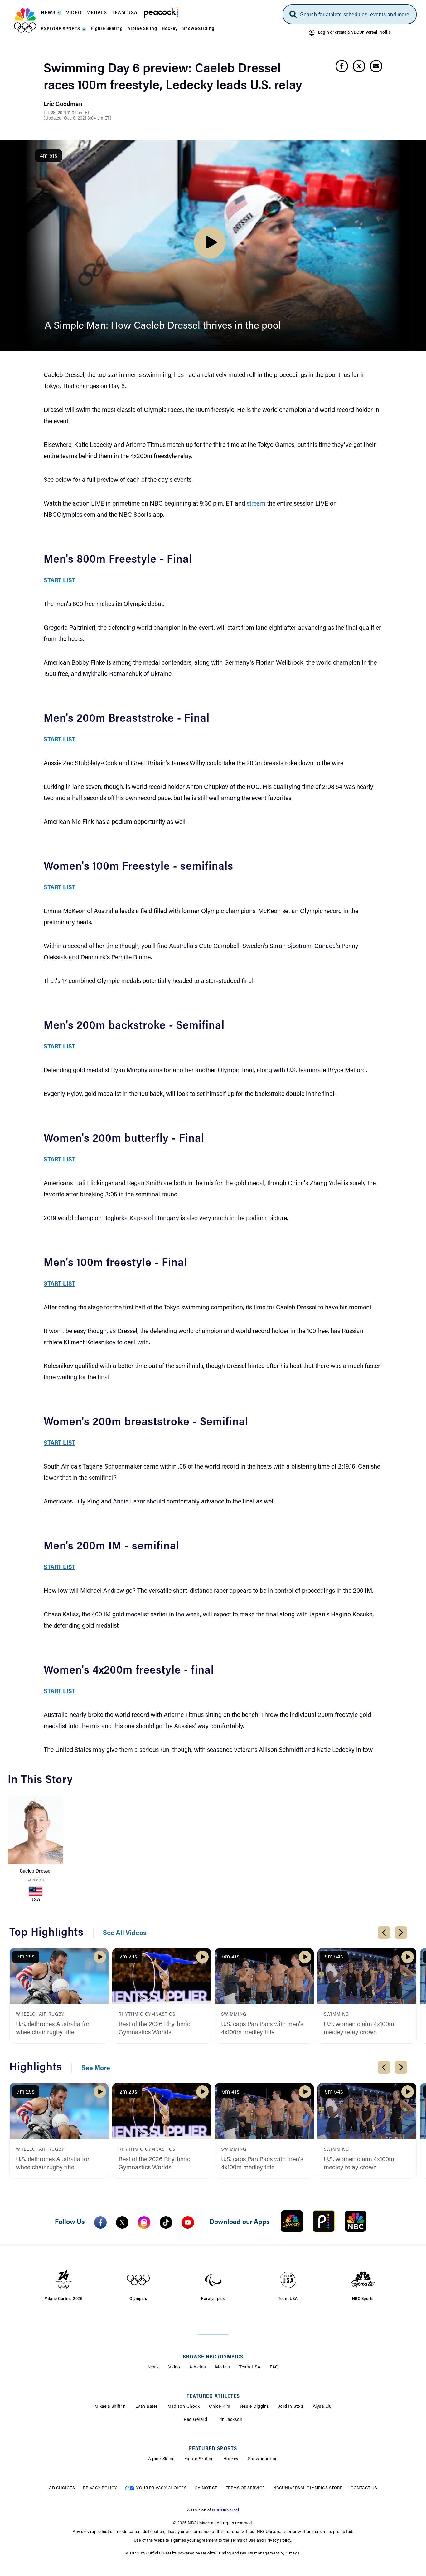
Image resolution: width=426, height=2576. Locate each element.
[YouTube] (188, 2222)
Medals (223, 2368)
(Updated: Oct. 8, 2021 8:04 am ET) (77, 119)
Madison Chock (184, 2407)
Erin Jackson (229, 2420)
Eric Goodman (63, 105)
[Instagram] (144, 2222)
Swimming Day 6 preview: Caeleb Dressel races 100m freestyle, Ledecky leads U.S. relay (173, 78)
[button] (51, 15)
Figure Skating (199, 2459)
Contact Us (364, 2488)
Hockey (231, 2459)
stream (256, 504)
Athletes (198, 2368)
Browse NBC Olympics (213, 2357)
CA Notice (206, 2488)
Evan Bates (147, 2407)
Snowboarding (263, 2459)
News (153, 2368)
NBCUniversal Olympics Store (308, 2488)
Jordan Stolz (291, 2407)
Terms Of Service (245, 2488)
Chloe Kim (220, 2407)
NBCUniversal (225, 2510)
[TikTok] (166, 2222)
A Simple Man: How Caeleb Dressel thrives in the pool (163, 326)
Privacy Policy (100, 2488)
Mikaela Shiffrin (110, 2407)
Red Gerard (195, 2420)
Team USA (250, 2368)
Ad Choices (62, 2488)
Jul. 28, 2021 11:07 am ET (67, 113)
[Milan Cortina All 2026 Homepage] (25, 21)
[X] (122, 2222)
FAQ (274, 2368)
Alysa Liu (322, 2407)
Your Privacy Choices (161, 2488)
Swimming (35, 1881)
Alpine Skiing (162, 2459)
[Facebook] (100, 2222)
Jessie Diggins (254, 2407)
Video (174, 2368)
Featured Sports (213, 2449)
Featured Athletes (213, 2397)
